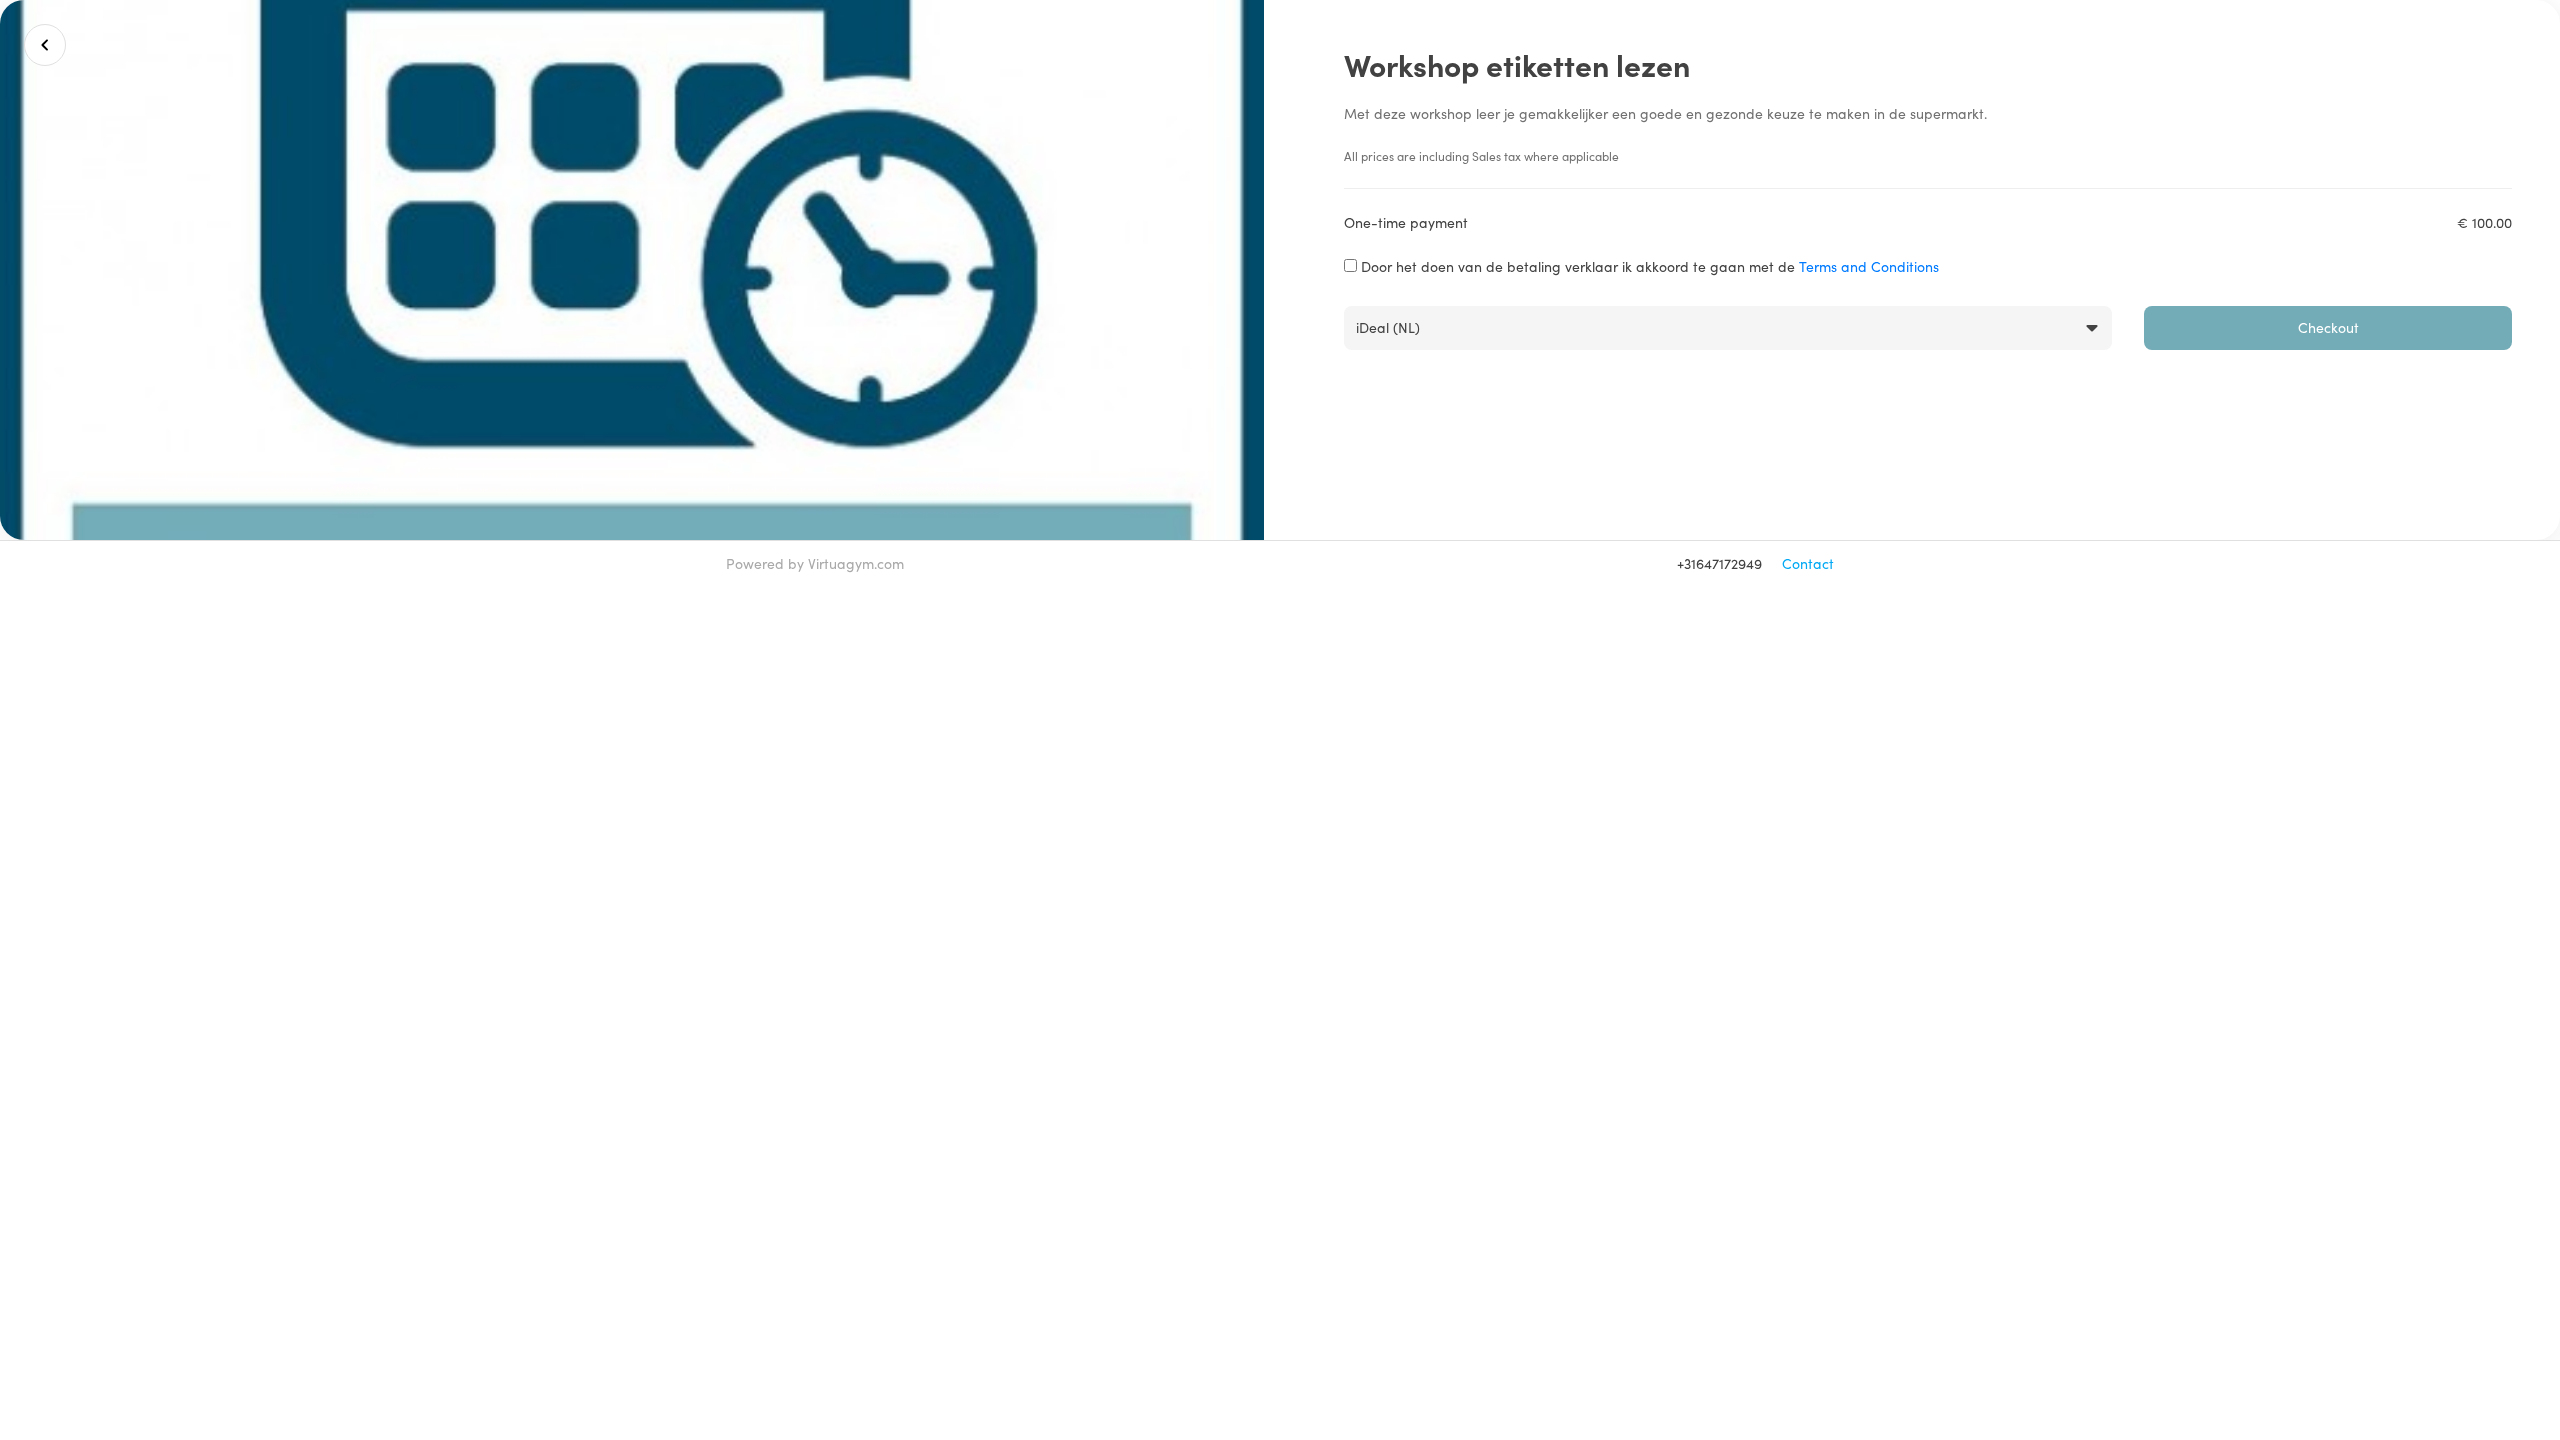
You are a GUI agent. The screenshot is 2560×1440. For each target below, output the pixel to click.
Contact (1808, 563)
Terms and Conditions (1869, 266)
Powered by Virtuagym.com (815, 563)
